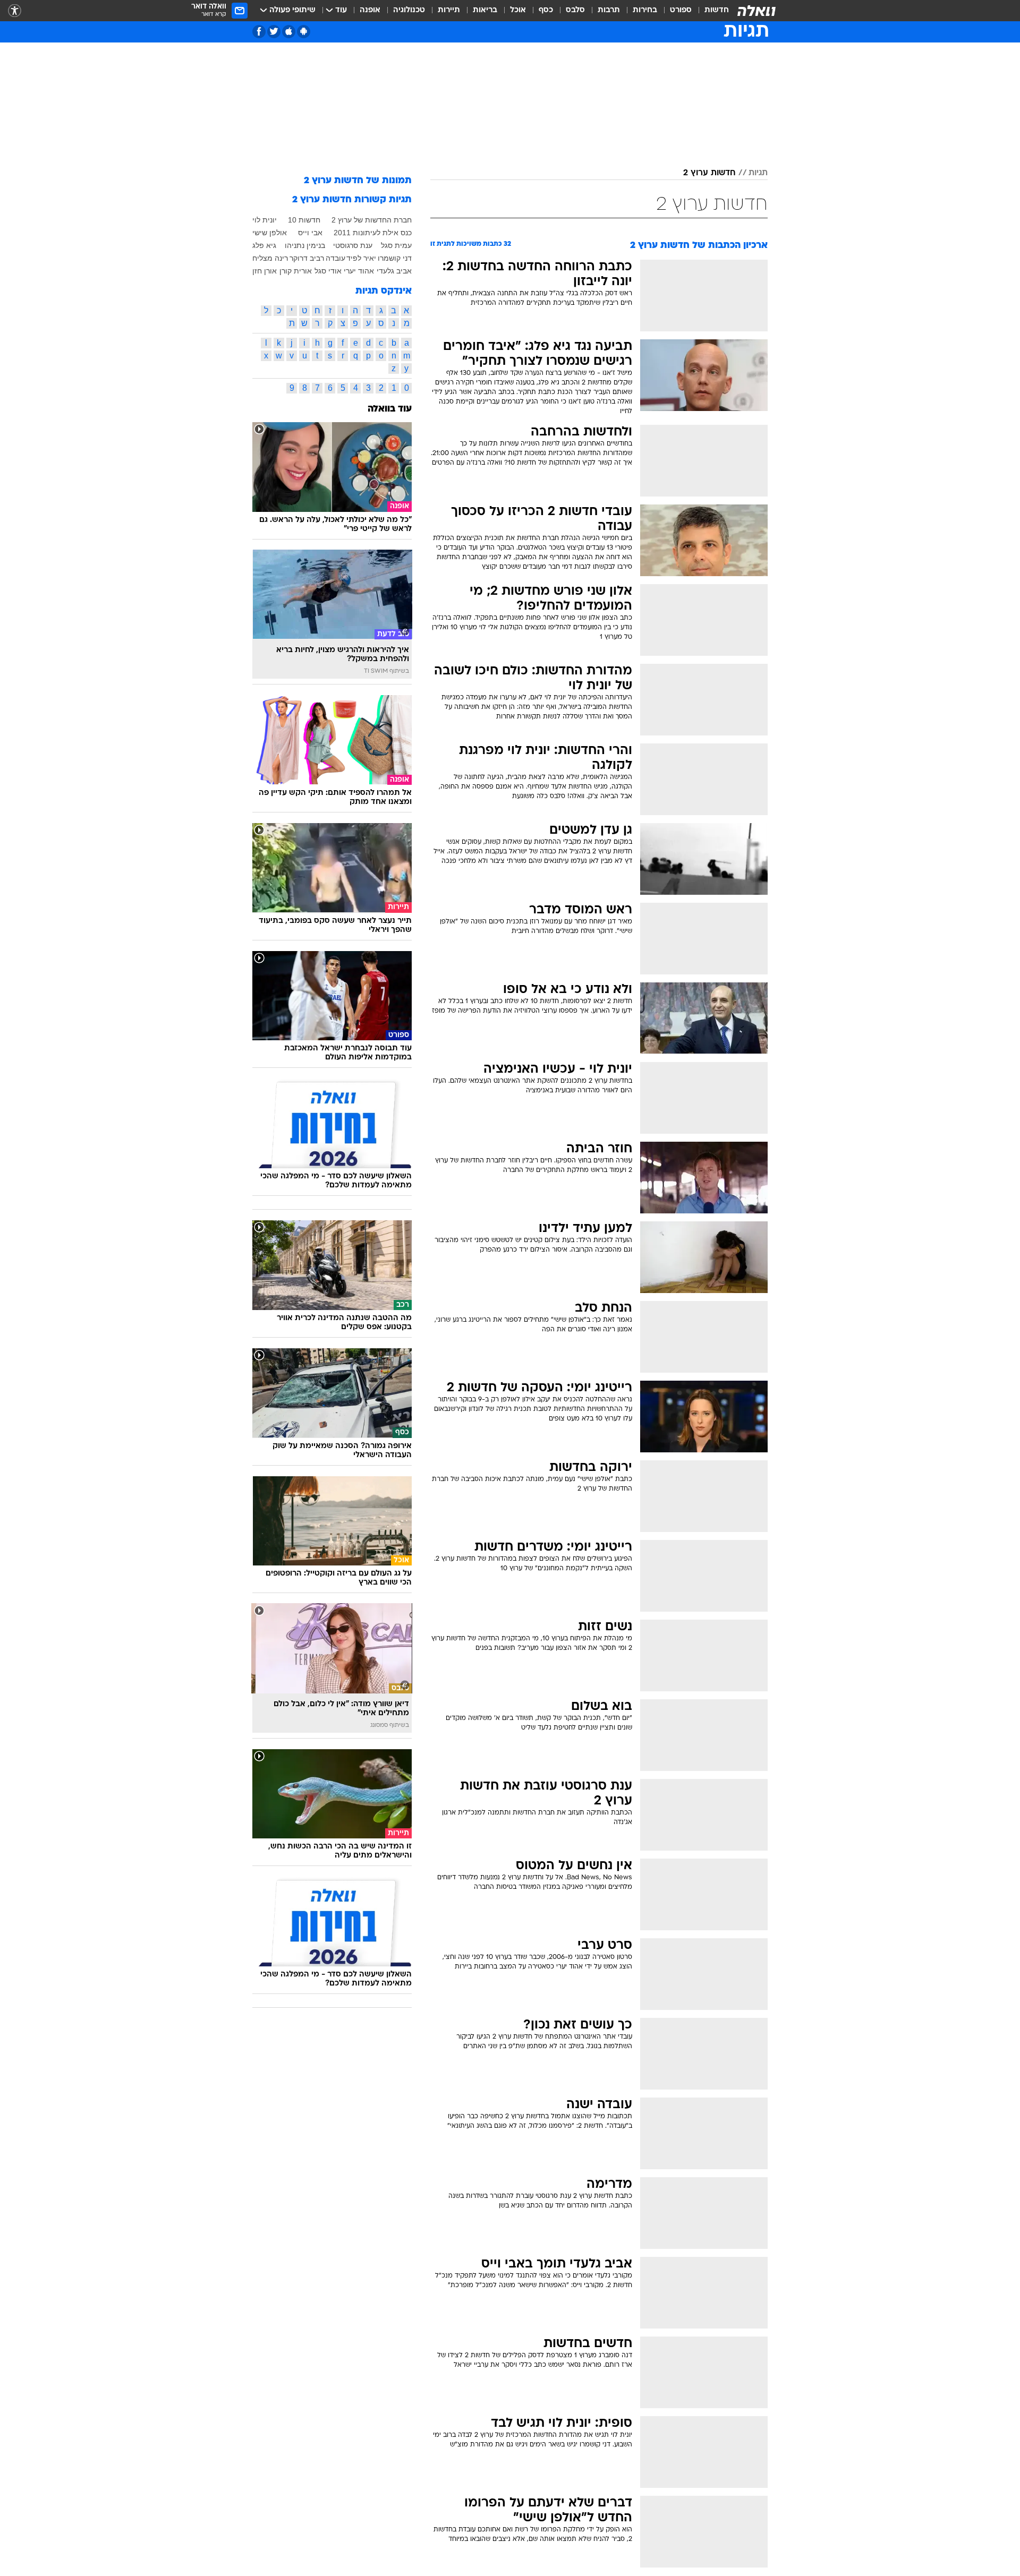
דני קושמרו (395, 258)
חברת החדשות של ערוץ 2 (372, 220)
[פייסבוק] (259, 32)
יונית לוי (265, 220)
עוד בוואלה (390, 409)
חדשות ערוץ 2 (709, 173)
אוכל (518, 10)
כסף (546, 10)
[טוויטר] (274, 32)
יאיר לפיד (361, 258)
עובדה (335, 258)
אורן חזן (265, 271)
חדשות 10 (304, 220)
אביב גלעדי (394, 271)
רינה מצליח (270, 258)
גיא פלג (264, 245)
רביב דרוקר (307, 258)
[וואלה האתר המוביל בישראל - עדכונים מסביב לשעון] (756, 11)
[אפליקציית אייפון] (289, 32)
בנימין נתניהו (305, 245)
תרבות (609, 10)
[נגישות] (15, 11)
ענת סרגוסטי (353, 245)
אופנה (370, 10)
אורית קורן (296, 271)
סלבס (575, 10)
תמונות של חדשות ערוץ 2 (358, 181)
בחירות (645, 10)
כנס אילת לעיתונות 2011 (373, 233)
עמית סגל (396, 245)
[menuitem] (710, 11)
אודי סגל (328, 271)
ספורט (681, 10)
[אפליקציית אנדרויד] (304, 32)
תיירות (449, 10)
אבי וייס (310, 233)
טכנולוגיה (409, 10)
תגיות (758, 173)
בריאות (485, 10)
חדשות (717, 10)
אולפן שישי (270, 233)
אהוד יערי (359, 271)
